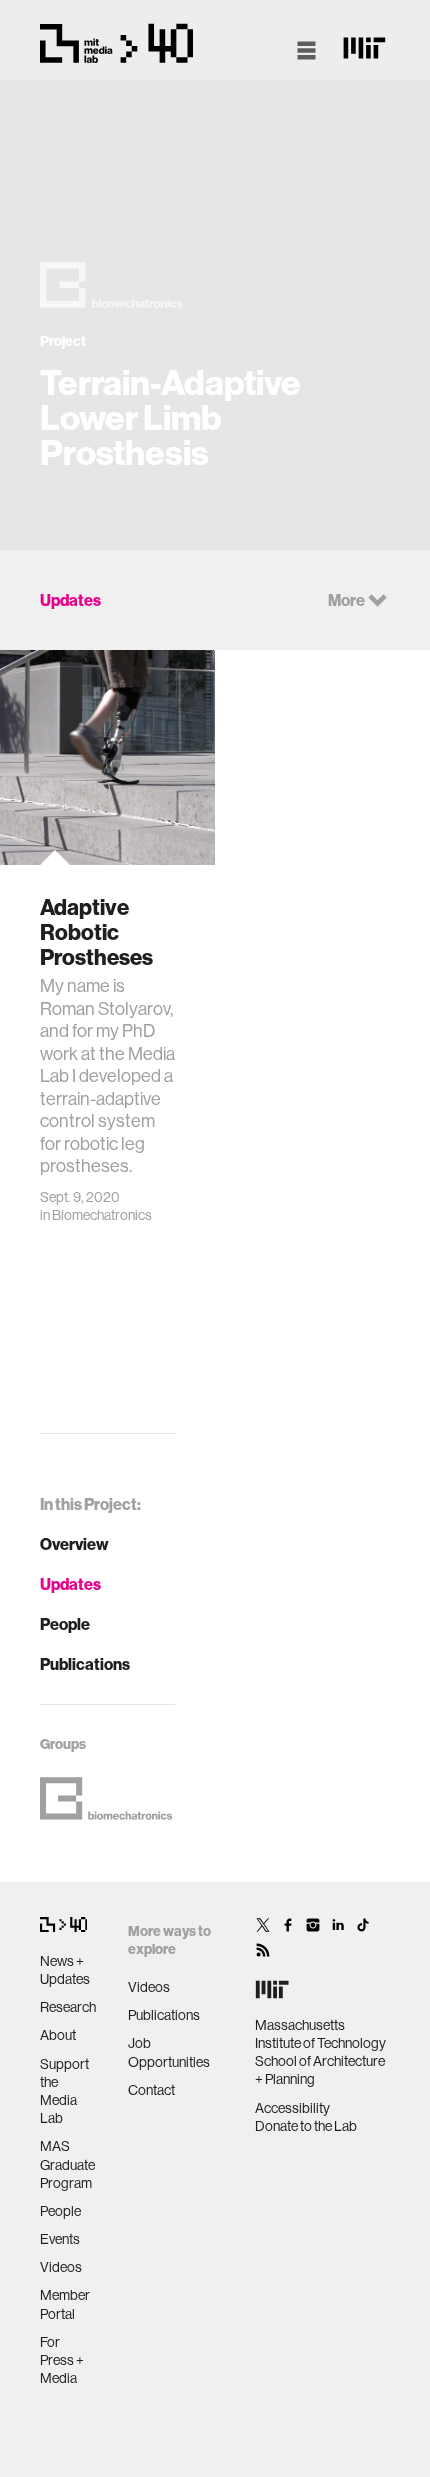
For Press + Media (62, 2360)
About (58, 2035)
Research (68, 2007)
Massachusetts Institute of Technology (320, 2034)
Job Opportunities (169, 2052)
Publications (85, 1664)
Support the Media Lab (64, 2091)
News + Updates (65, 1970)
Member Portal (65, 2304)
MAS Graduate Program (67, 2164)
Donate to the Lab (306, 2126)
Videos (61, 2267)
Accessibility (292, 2108)
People (65, 1624)
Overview (74, 1544)
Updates (70, 1584)
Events (60, 2239)
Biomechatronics (102, 1215)
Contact (151, 2090)
